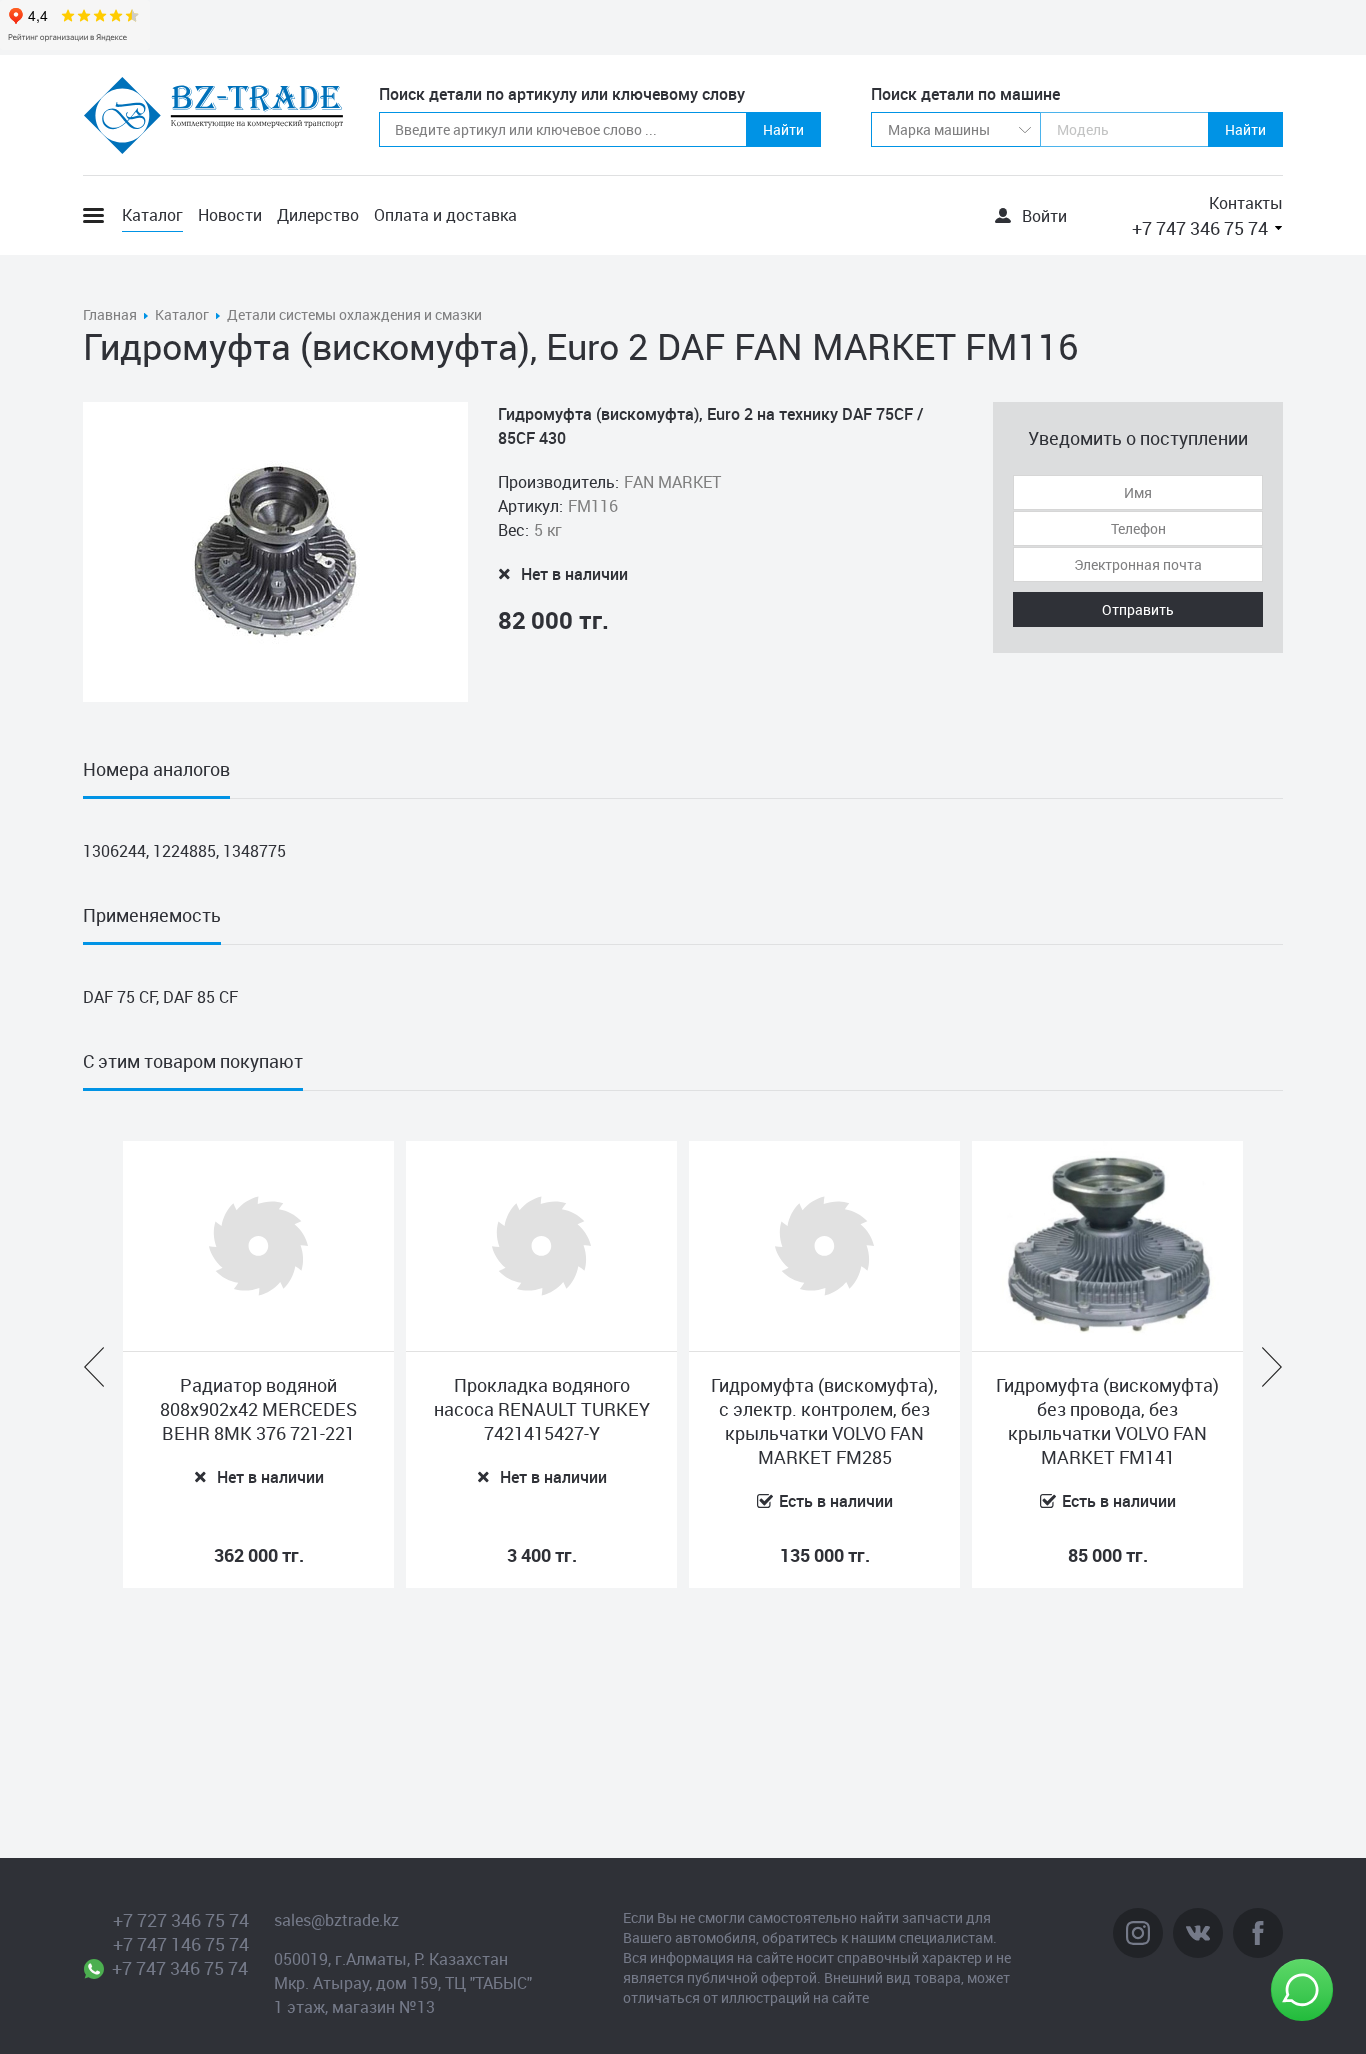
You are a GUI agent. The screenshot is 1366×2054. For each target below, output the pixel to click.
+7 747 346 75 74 (1200, 228)
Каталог (152, 215)
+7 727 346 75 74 (181, 1920)
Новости (230, 215)
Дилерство (318, 215)
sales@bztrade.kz (336, 1920)
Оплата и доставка (445, 215)
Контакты (1246, 203)
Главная (110, 314)
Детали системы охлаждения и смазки (354, 314)
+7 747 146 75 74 (181, 1944)
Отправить (1138, 609)
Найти (783, 129)
